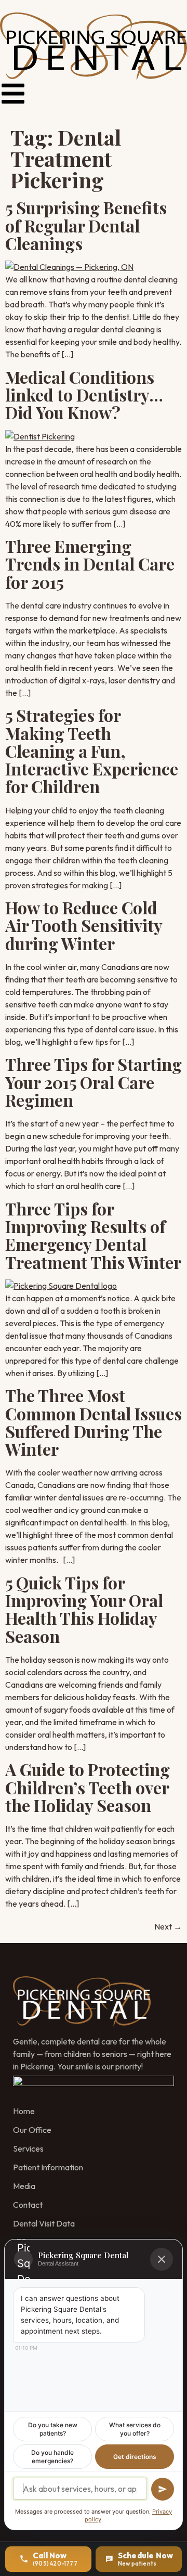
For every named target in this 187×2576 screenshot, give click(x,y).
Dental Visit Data (44, 2223)
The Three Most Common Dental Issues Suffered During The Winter (94, 1422)
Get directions (135, 2457)
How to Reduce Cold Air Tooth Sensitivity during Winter (84, 925)
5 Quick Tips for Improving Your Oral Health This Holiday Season (84, 1609)
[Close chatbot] (162, 2259)
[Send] (163, 2489)
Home (24, 2111)
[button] (13, 94)
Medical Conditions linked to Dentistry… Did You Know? (84, 395)
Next (168, 1926)
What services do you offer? (135, 2429)
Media (24, 2186)
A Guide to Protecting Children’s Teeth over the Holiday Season (88, 1787)
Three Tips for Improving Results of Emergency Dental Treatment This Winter (93, 1235)
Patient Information (48, 2167)
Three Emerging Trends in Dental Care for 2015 (90, 564)
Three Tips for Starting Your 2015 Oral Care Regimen (94, 1082)
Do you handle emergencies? (52, 2457)
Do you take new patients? (53, 2429)
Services (28, 2148)
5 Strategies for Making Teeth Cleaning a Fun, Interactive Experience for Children (92, 750)
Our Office (32, 2130)
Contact (28, 2205)
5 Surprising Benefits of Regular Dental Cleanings (86, 225)
